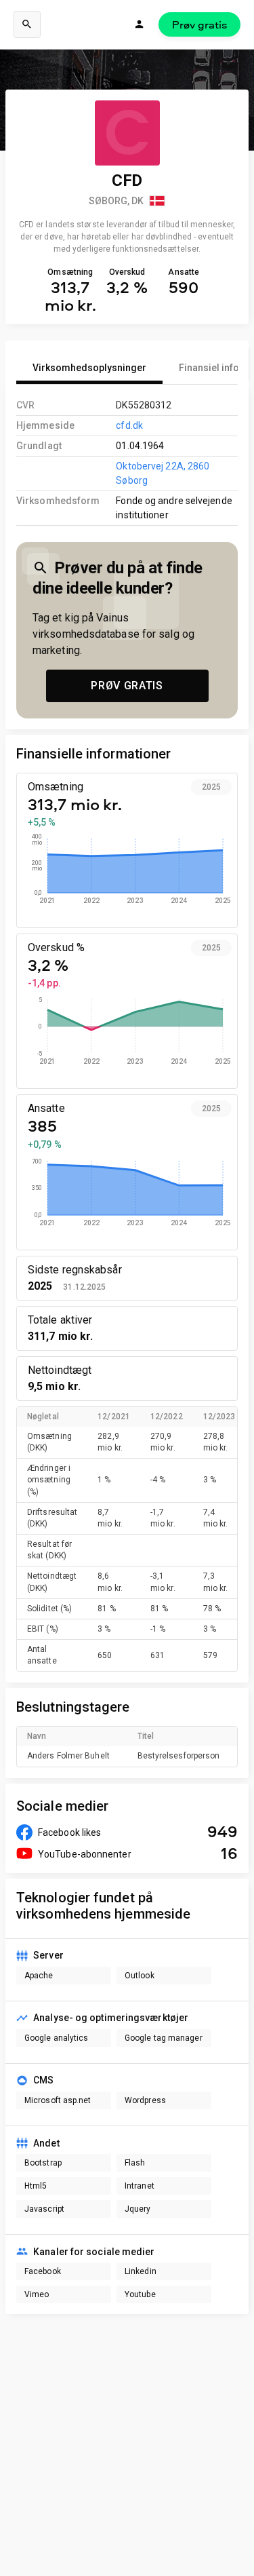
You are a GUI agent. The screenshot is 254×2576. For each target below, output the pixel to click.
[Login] (140, 24)
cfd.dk (129, 425)
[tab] (89, 368)
